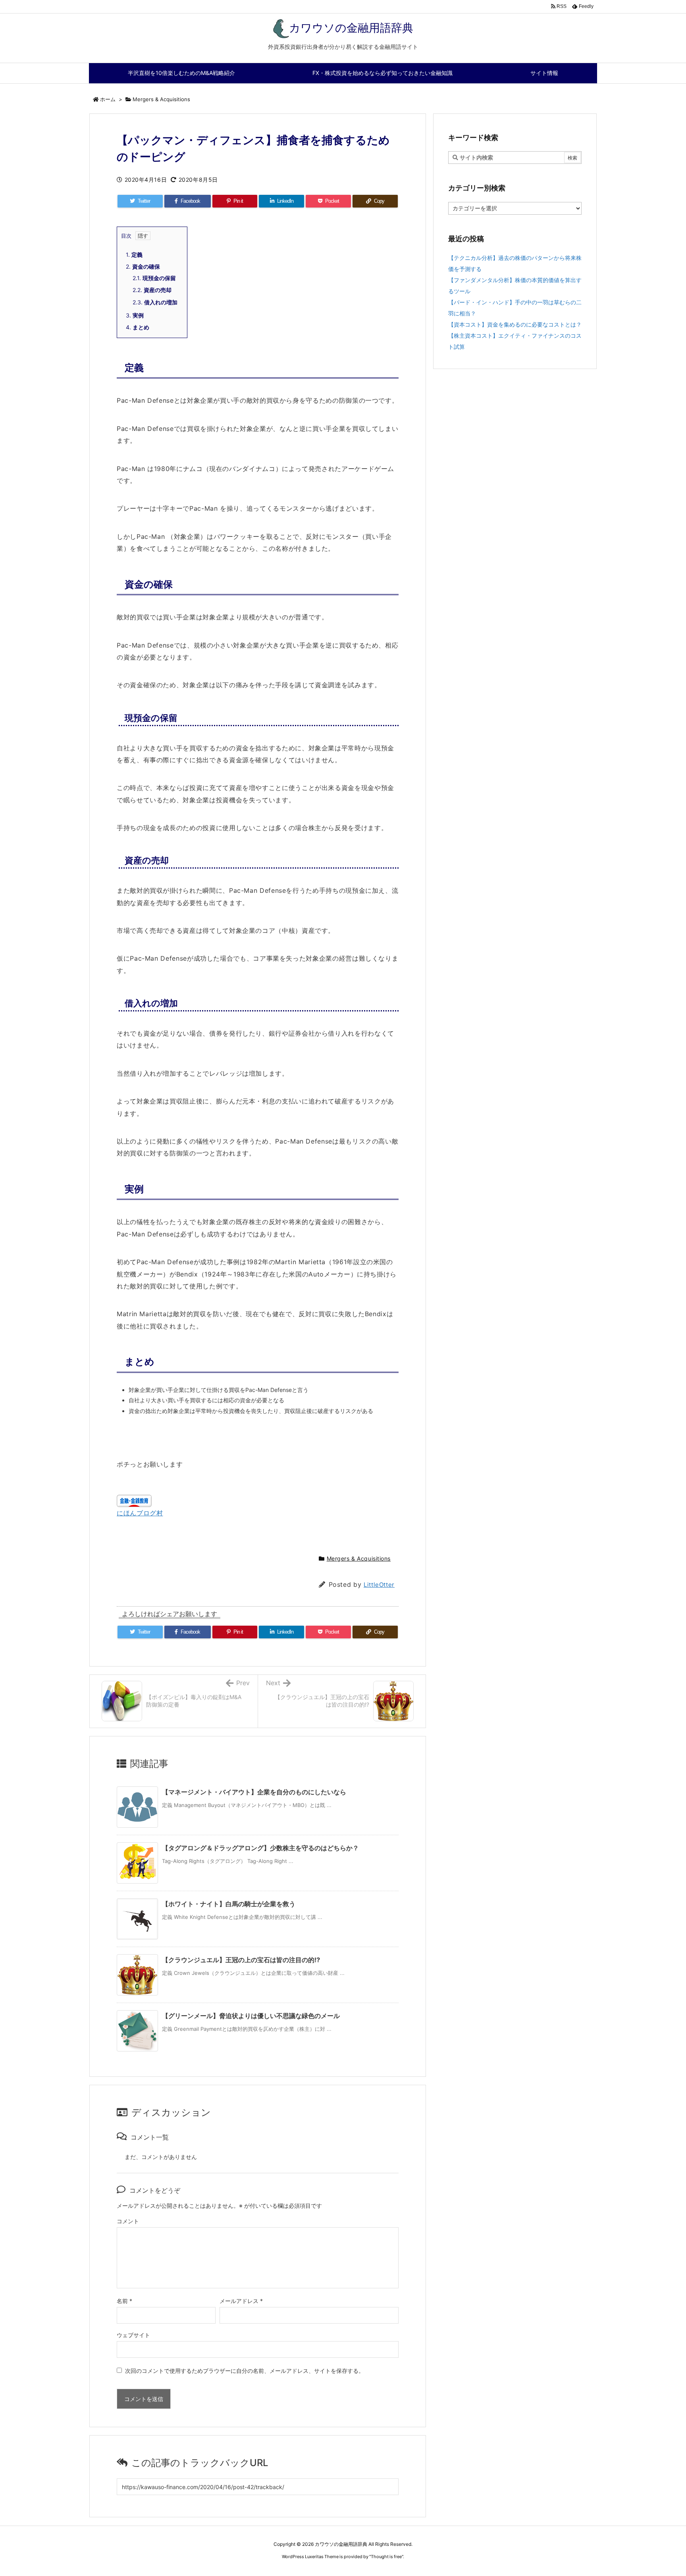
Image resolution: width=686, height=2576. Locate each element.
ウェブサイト (133, 2335)
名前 (124, 2301)
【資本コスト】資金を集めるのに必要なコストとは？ (515, 324)
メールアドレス (241, 2301)
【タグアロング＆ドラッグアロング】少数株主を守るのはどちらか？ (260, 1848)
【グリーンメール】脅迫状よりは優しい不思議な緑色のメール (251, 2016)
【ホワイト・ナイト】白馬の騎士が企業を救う (229, 1904)
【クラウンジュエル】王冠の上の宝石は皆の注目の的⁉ (241, 1960)
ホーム (108, 99)
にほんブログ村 (140, 1513)
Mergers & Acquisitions (161, 99)
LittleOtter (379, 1585)
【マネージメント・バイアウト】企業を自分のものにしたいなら (254, 1792)
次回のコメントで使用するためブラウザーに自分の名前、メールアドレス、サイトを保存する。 (245, 2371)
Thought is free (386, 2557)
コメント (128, 2221)
